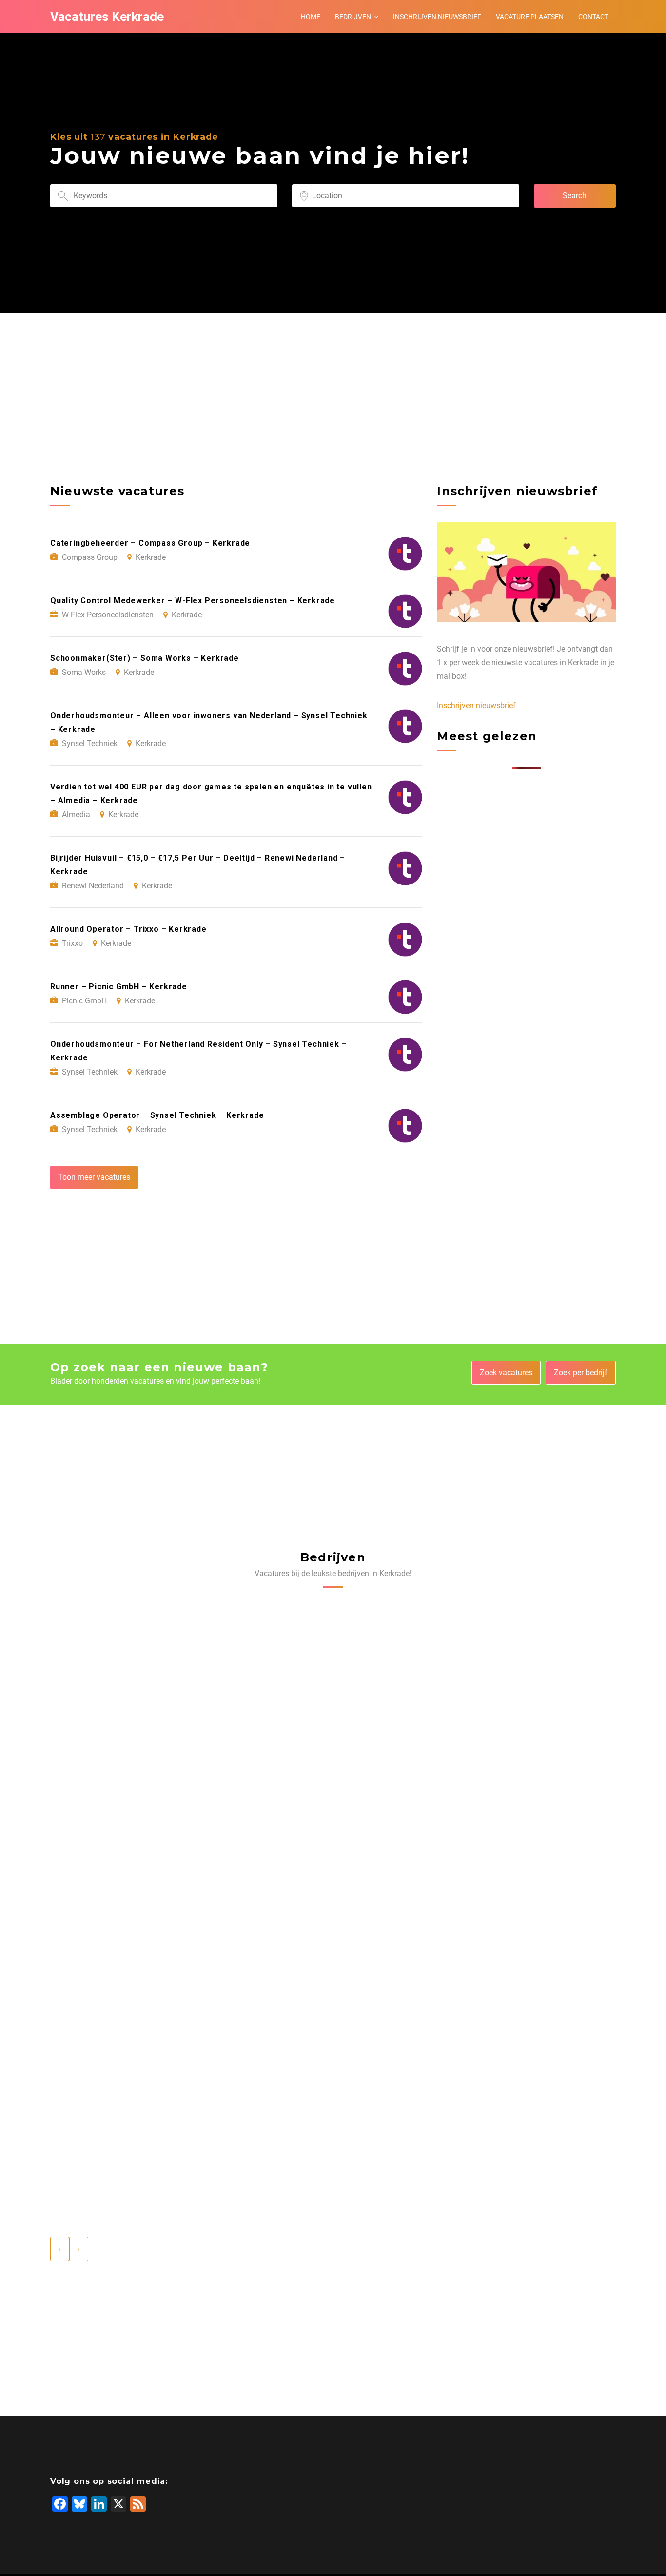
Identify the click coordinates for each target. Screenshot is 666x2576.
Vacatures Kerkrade (107, 17)
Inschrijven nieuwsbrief (437, 17)
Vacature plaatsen (530, 17)
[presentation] (60, 2249)
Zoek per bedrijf (581, 1373)
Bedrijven (353, 17)
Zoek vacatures (506, 1373)
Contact (593, 17)
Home (311, 17)
